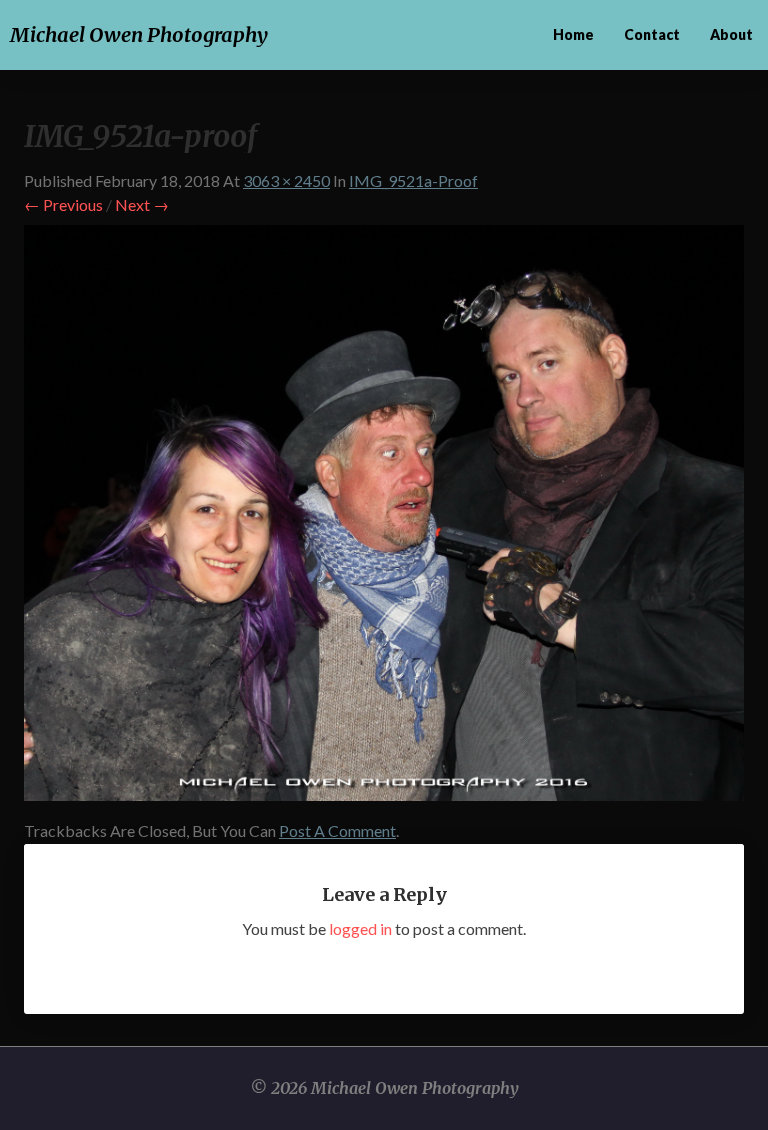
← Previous (63, 204)
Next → (142, 204)
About (731, 34)
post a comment (337, 830)
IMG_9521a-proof (413, 180)
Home (573, 34)
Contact (652, 34)
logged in (360, 928)
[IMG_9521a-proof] (384, 518)
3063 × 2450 (286, 180)
